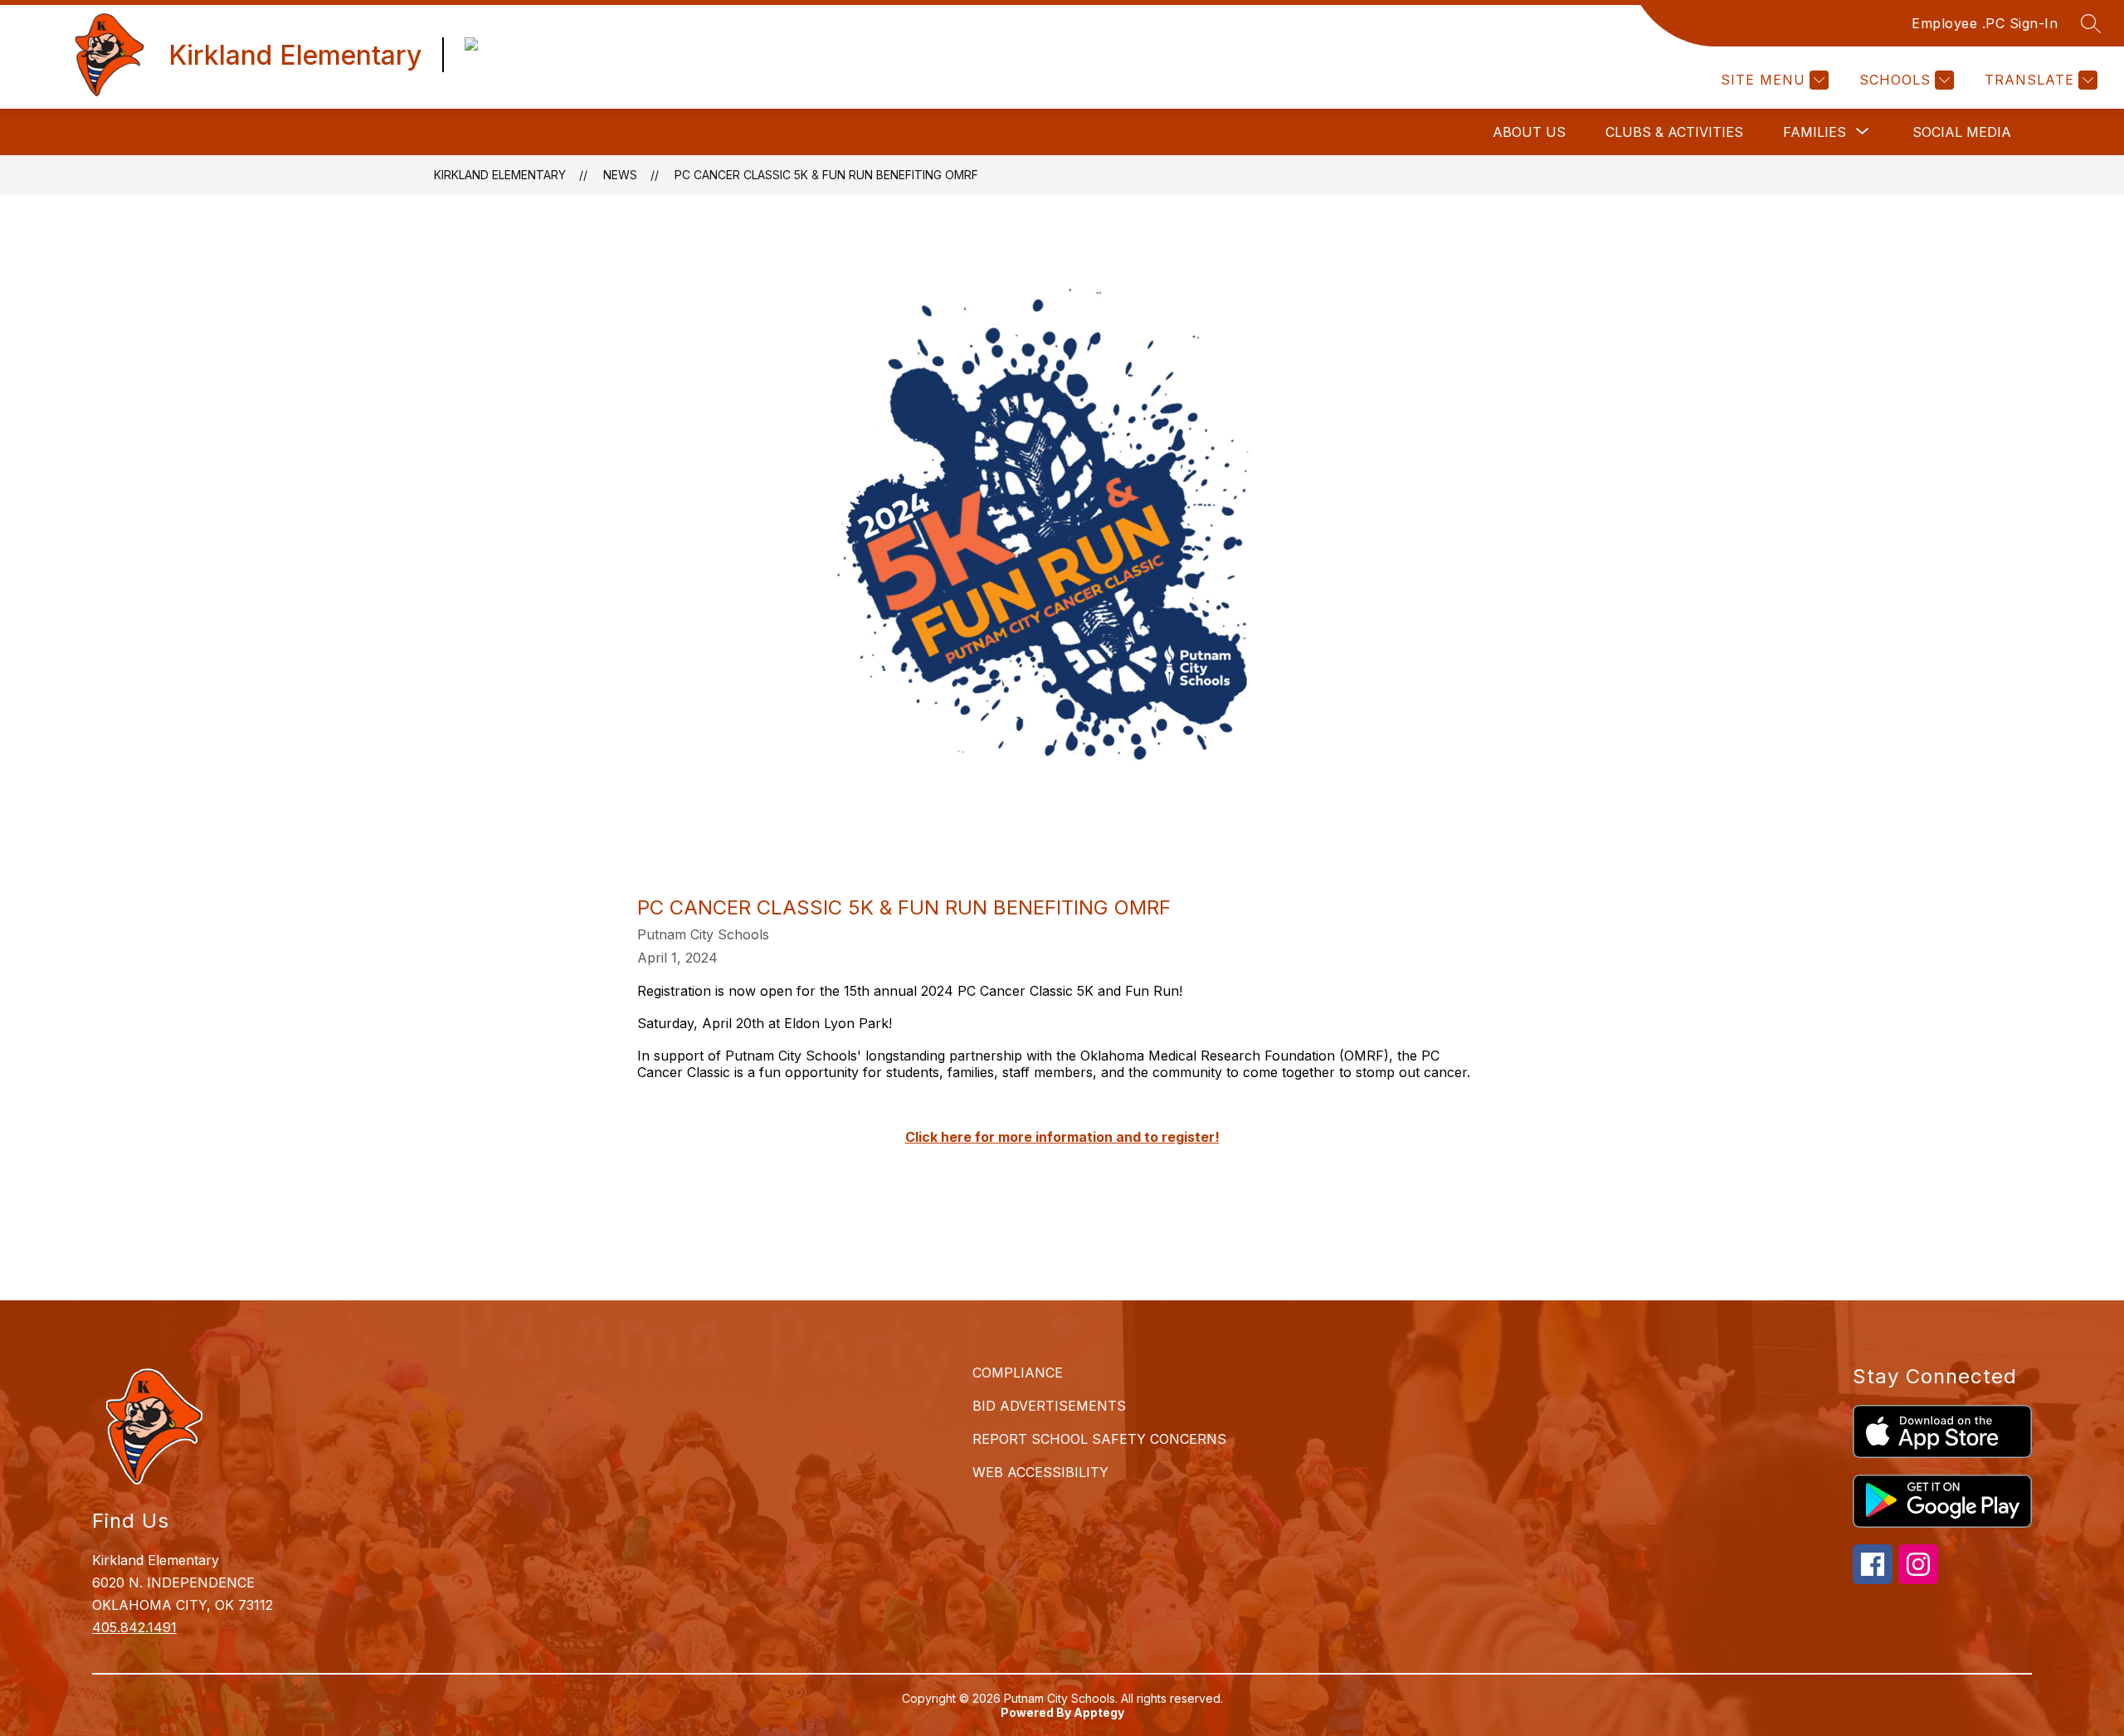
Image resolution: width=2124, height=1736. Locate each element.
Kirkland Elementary (500, 175)
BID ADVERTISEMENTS (1049, 1406)
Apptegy (1099, 1712)
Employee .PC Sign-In (1985, 23)
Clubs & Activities (1674, 132)
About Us (1529, 132)
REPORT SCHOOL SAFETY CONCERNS (1099, 1439)
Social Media (1962, 132)
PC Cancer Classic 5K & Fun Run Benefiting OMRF (826, 175)
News (620, 175)
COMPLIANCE (1018, 1373)
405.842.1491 (134, 1627)
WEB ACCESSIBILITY (1040, 1472)
